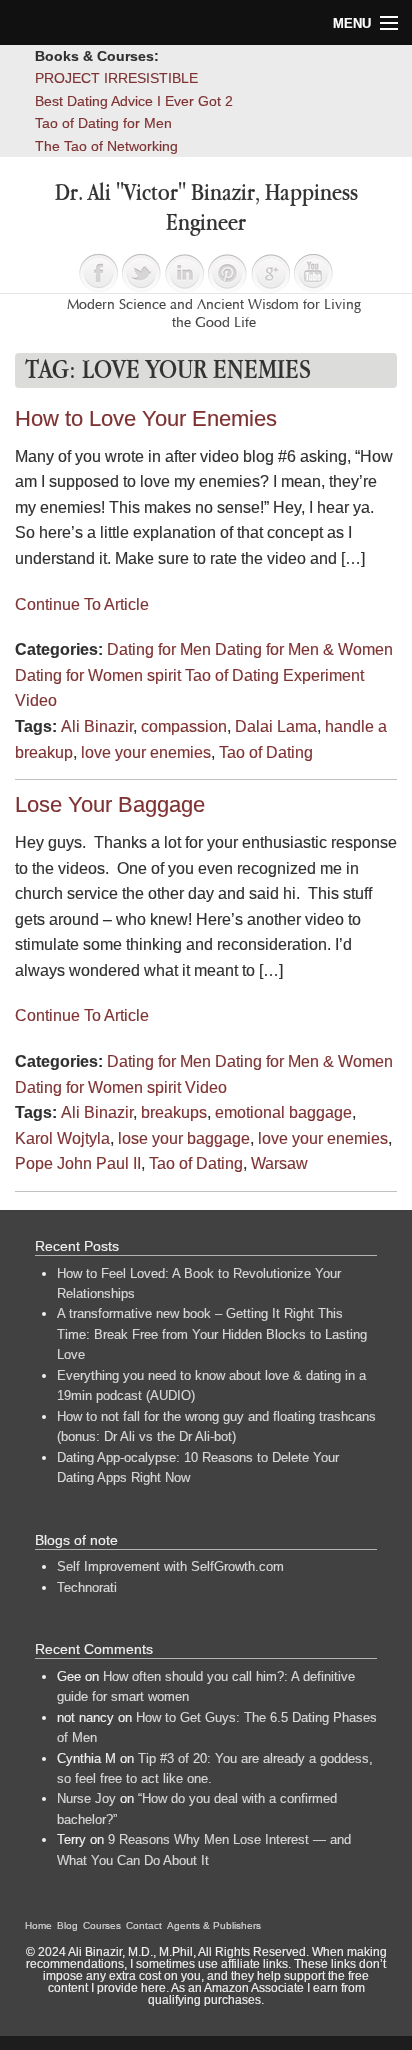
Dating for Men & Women (304, 649)
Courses (102, 1925)
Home (38, 1925)
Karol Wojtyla (62, 1138)
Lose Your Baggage (110, 804)
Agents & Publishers (214, 1925)
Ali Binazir (97, 726)
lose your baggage (184, 1138)
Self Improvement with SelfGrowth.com (170, 1566)
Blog (67, 1925)
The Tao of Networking (106, 146)
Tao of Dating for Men (103, 123)
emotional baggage (283, 1112)
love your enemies (146, 752)
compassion (184, 726)
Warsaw (279, 1163)
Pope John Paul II (78, 1163)
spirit (164, 675)
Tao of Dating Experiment (274, 675)
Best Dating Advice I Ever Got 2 (134, 101)
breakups (174, 1112)
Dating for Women (79, 675)
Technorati (87, 1587)
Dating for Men (159, 649)
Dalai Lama (276, 726)
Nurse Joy (86, 1798)
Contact (144, 1925)
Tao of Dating (266, 752)
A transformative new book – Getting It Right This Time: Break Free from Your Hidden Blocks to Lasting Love (212, 1334)
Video (36, 700)
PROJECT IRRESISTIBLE (116, 78)
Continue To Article (82, 604)
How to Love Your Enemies (146, 418)
